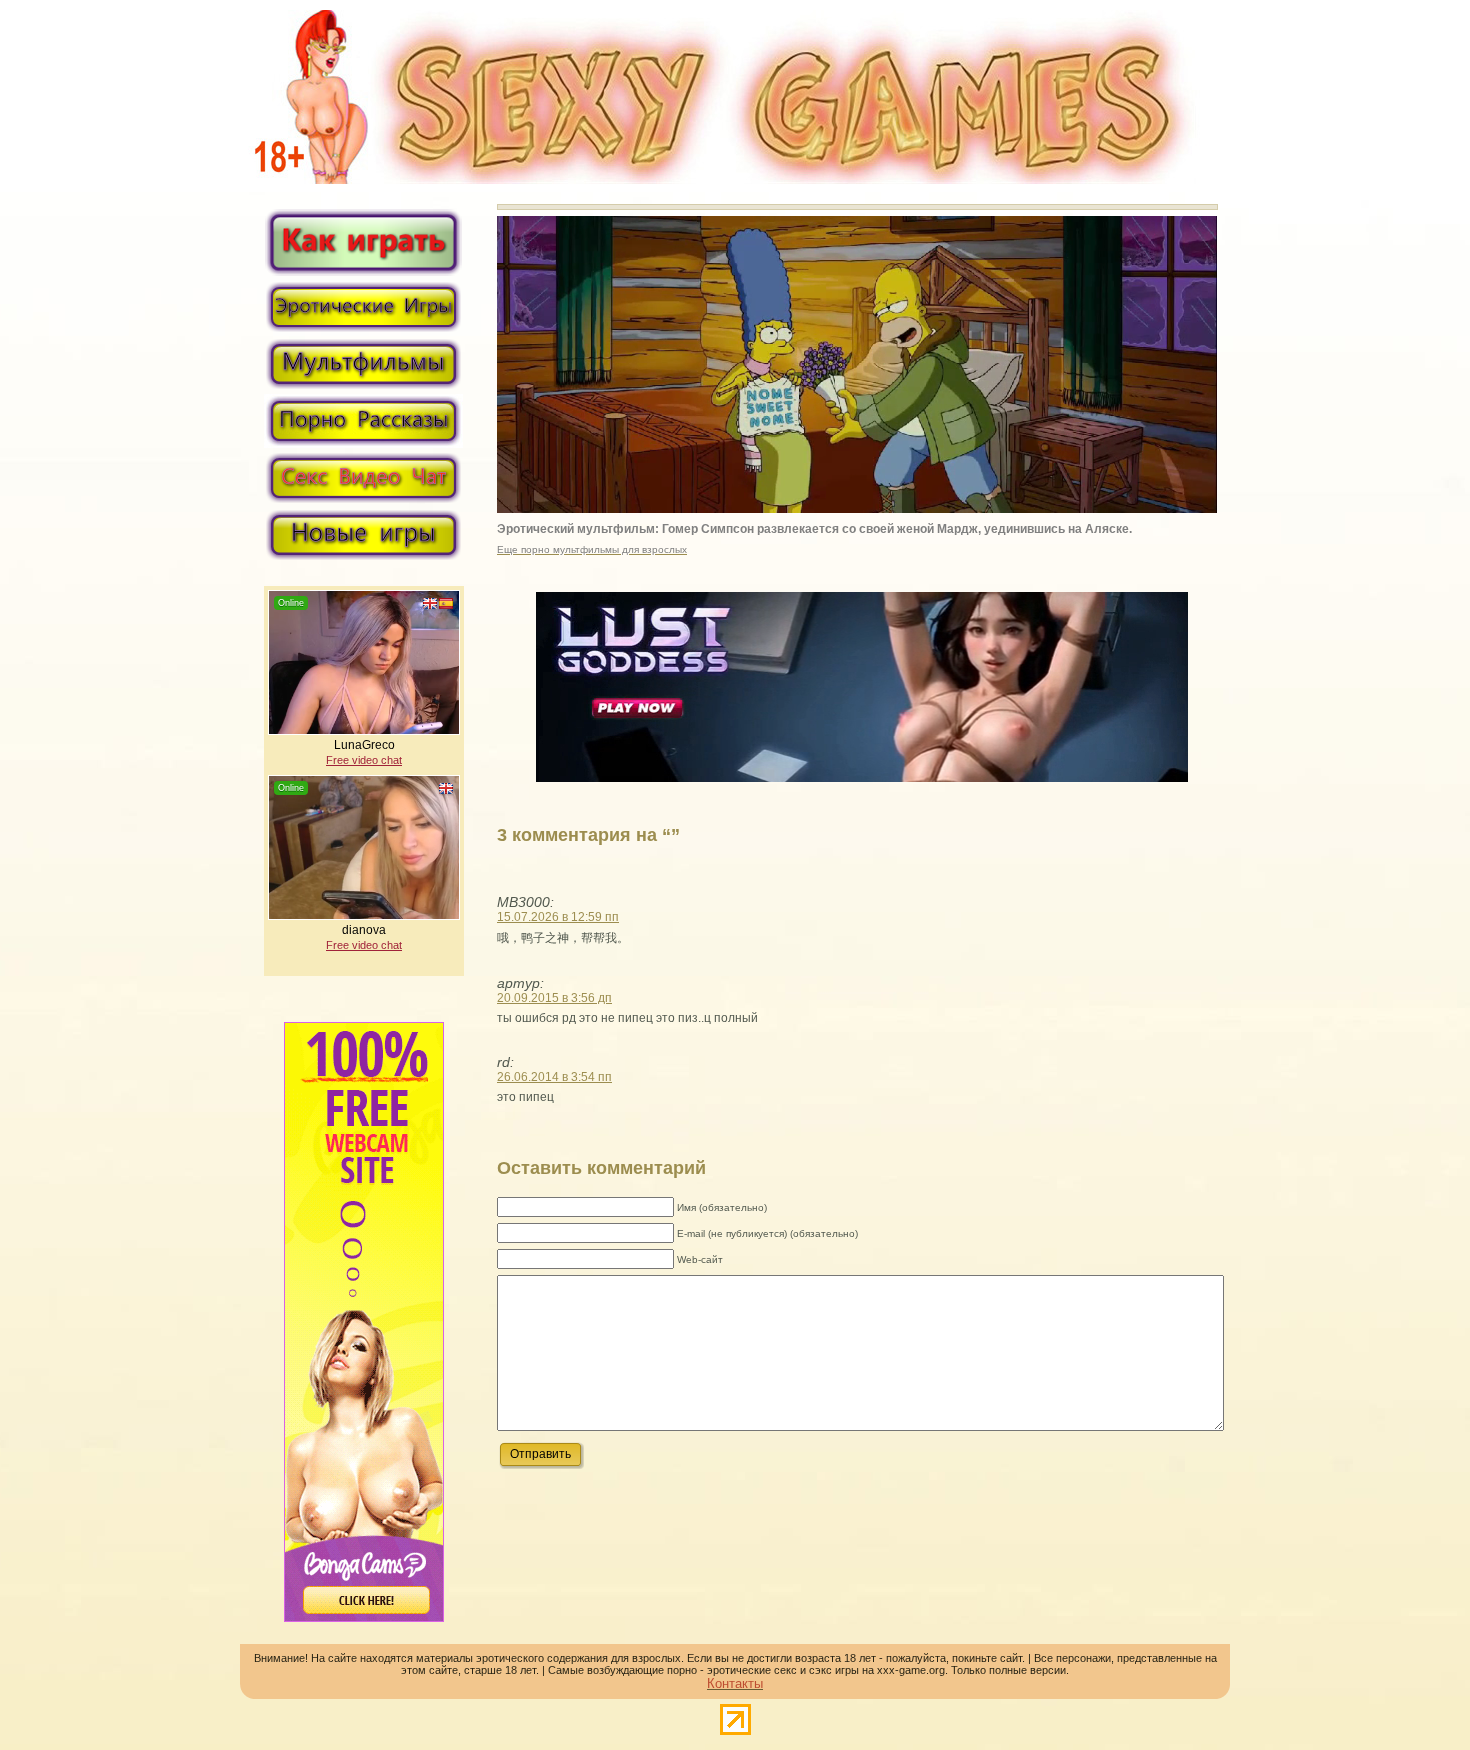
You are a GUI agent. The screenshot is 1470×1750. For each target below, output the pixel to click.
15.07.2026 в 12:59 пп (558, 917)
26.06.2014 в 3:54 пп (554, 1077)
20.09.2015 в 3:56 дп (554, 998)
